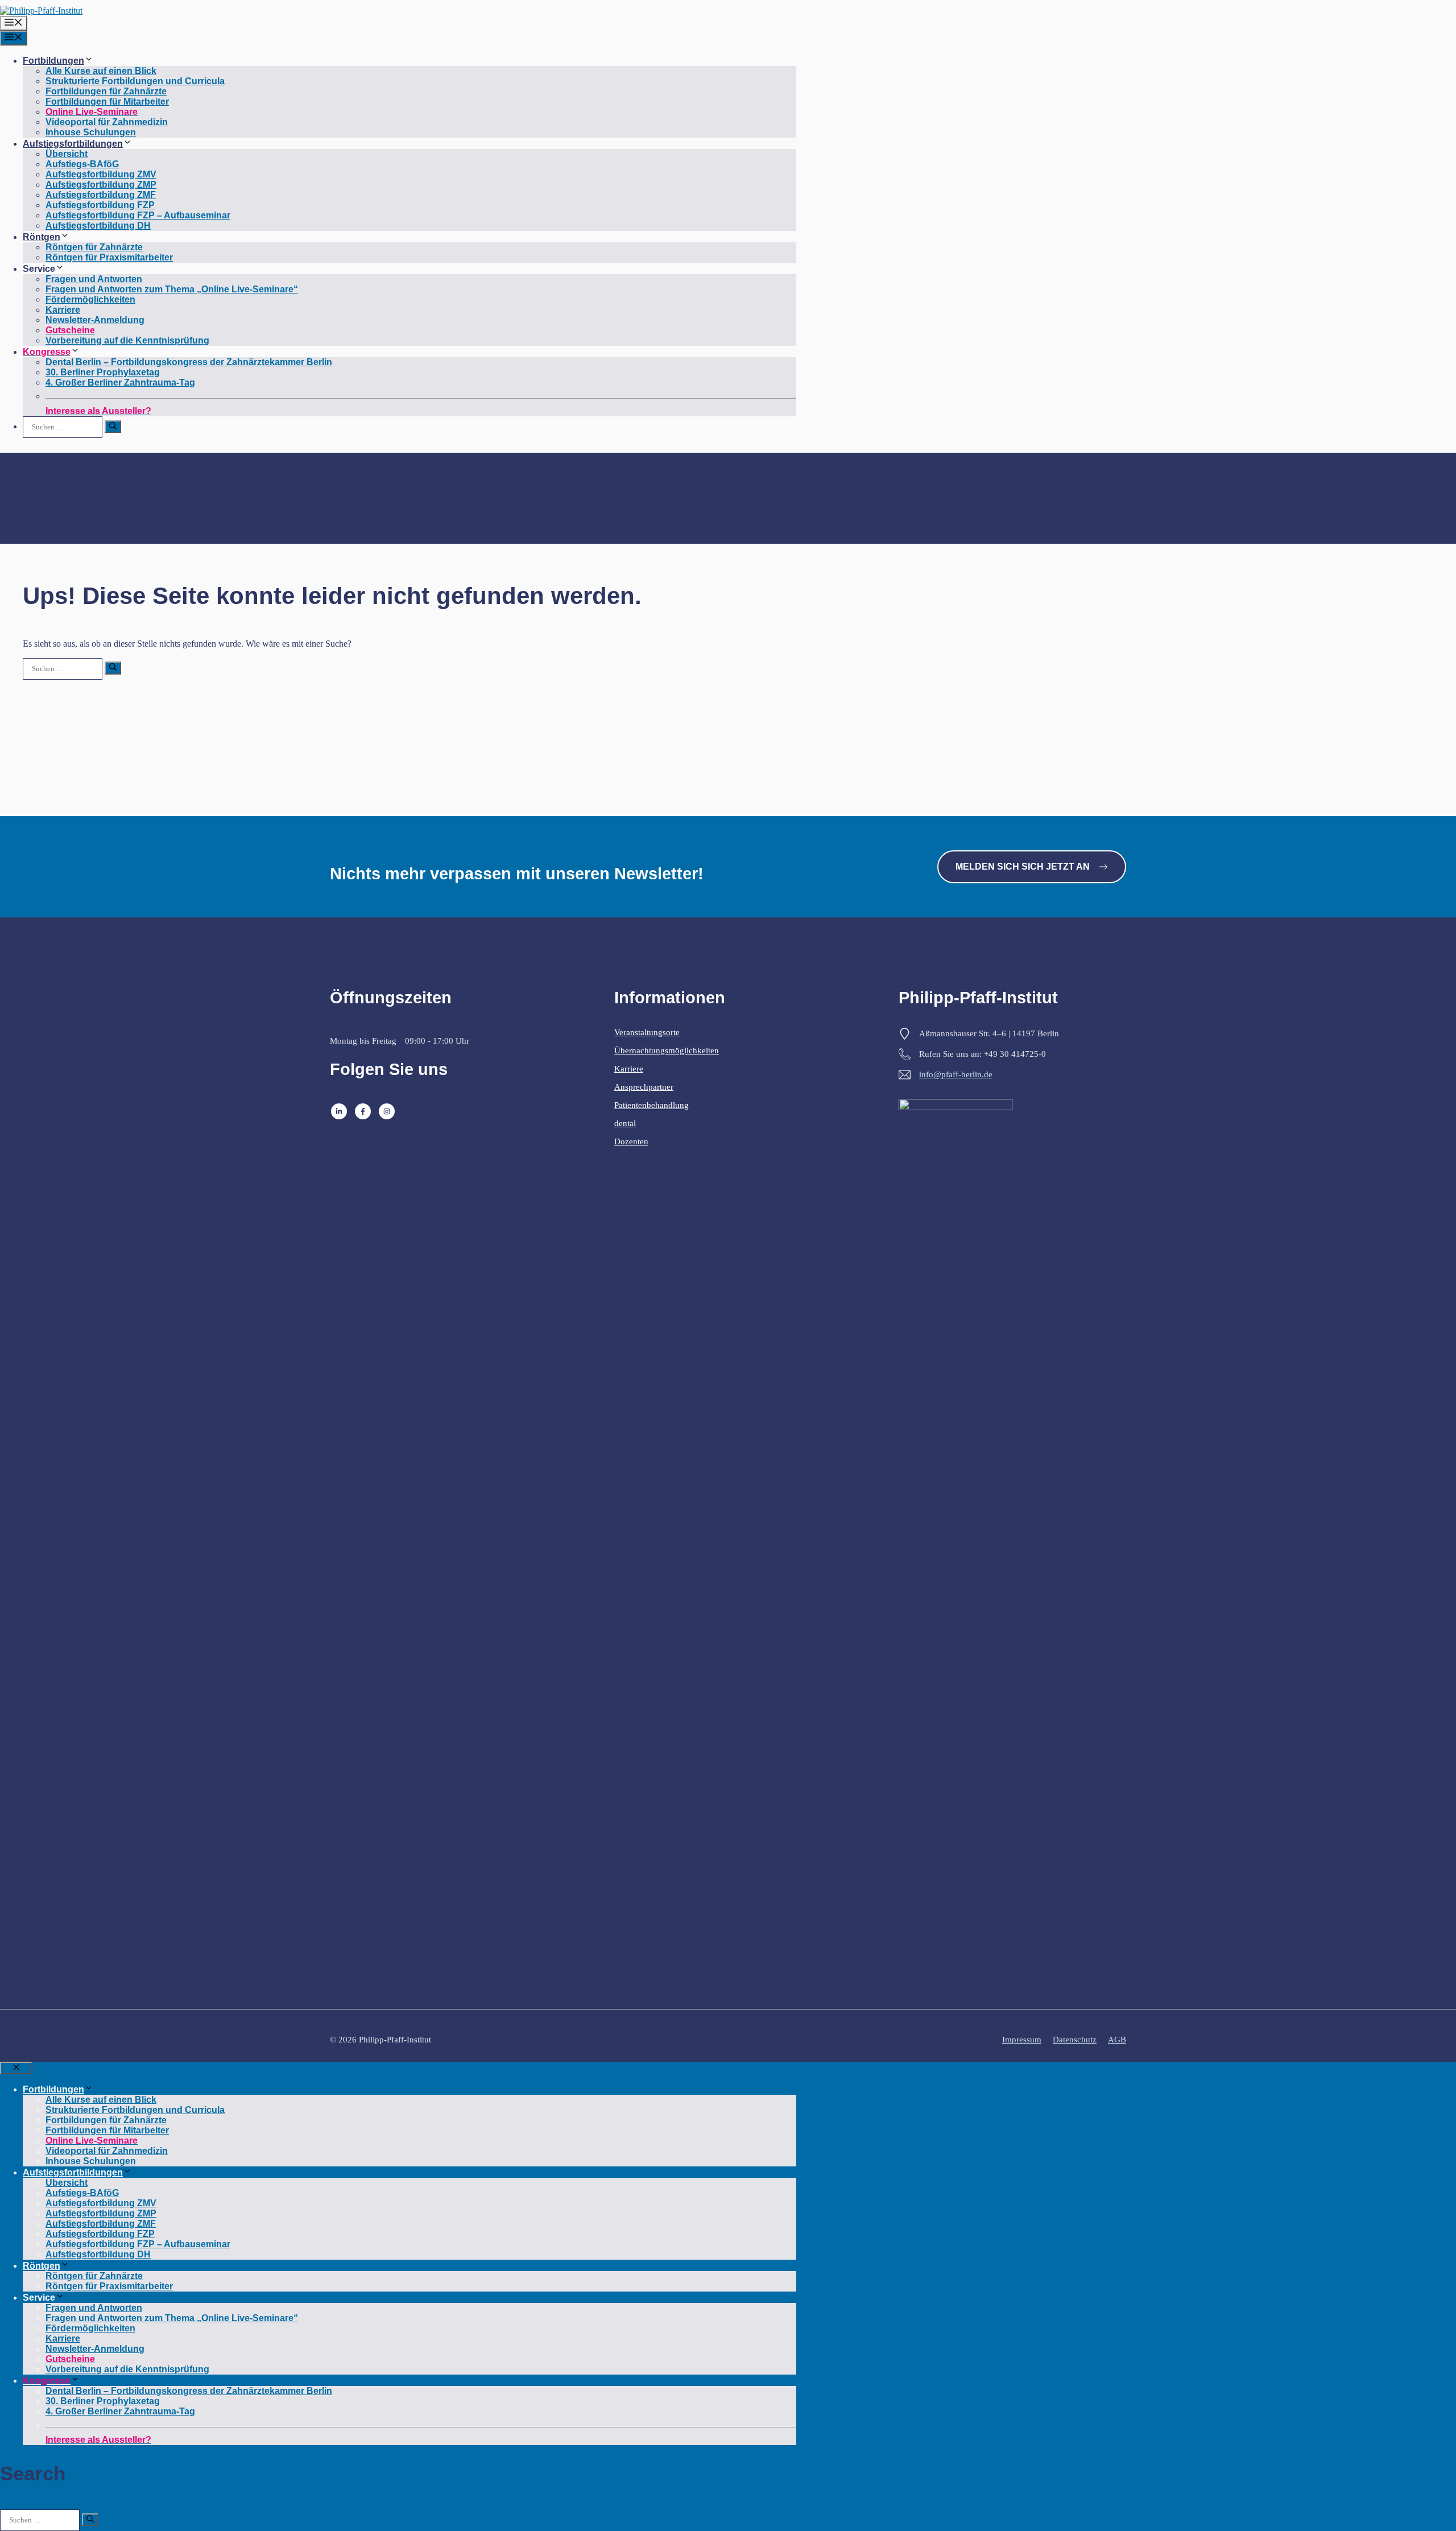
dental (625, 1123)
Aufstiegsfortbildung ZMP (101, 185)
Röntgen (42, 237)
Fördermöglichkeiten (90, 299)
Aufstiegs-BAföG (82, 164)
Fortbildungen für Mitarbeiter (107, 102)
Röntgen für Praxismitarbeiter (109, 257)
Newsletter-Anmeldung (95, 320)
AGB (1117, 2040)
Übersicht (67, 154)
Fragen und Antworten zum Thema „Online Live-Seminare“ (172, 289)
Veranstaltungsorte (647, 1032)
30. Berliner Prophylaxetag (103, 372)
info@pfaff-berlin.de (956, 1074)
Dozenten (631, 1142)
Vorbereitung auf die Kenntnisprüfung (127, 340)
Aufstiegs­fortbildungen (73, 144)
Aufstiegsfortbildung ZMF (101, 195)
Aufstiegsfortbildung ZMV (101, 174)
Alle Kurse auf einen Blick (101, 71)
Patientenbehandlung (652, 1105)
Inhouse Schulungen (91, 132)
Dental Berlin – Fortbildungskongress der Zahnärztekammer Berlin (189, 362)
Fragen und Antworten (94, 279)
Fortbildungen (53, 61)
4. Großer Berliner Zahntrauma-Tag (120, 382)
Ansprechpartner (644, 1087)
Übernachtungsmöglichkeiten (667, 1051)
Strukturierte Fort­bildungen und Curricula (135, 81)
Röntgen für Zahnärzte (94, 247)
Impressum (1022, 2040)
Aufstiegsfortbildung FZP (100, 205)
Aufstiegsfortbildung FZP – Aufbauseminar (138, 215)
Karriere (63, 310)
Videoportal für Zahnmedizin (107, 122)
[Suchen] (113, 427)
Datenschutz (1075, 2040)
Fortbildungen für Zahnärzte (106, 91)
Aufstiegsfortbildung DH (98, 226)
